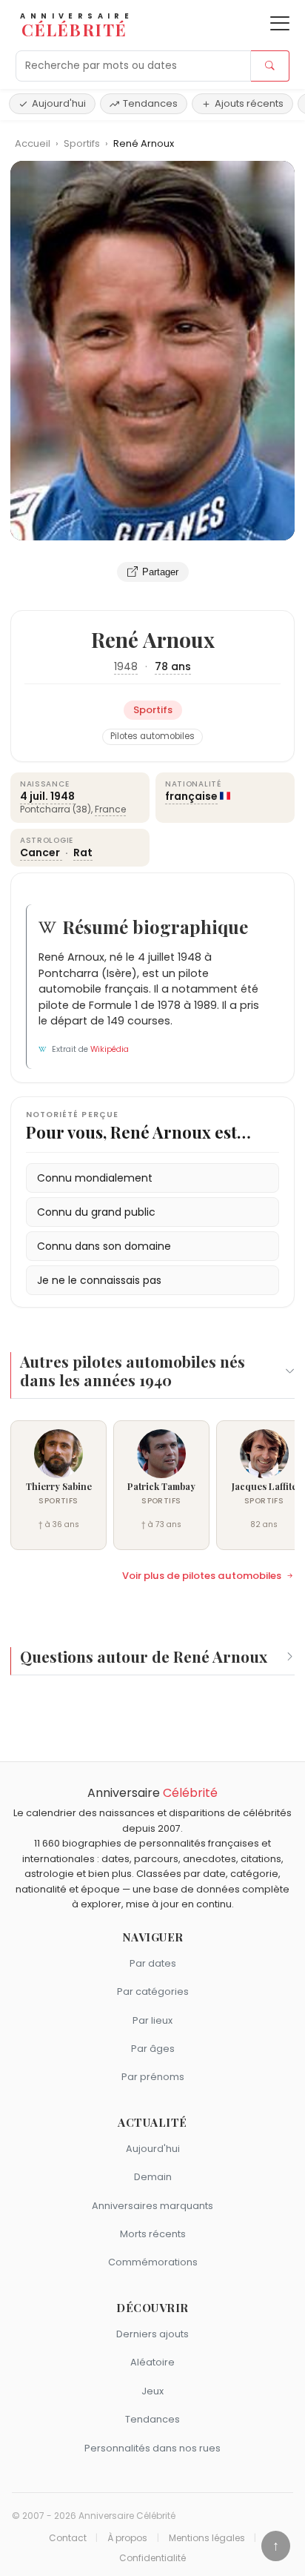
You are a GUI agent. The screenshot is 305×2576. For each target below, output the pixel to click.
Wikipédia (110, 1049)
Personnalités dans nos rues (152, 2448)
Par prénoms (153, 2077)
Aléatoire (152, 2362)
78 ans (173, 666)
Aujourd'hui (59, 103)
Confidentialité (152, 2558)
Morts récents (153, 2234)
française (191, 796)
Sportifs (83, 143)
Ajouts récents (249, 103)
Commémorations (153, 2262)
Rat (83, 852)
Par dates (153, 1963)
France (110, 809)
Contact (68, 2538)
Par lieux (152, 2020)
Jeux (152, 2391)
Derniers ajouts (152, 2334)
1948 (126, 666)
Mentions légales (207, 2538)
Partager (160, 572)
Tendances (150, 103)
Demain (153, 2177)
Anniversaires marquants (152, 2206)
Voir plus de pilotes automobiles (202, 1576)
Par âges (153, 2049)
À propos (127, 2538)
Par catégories (153, 1991)
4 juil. (34, 796)
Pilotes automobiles (152, 736)
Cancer (41, 852)
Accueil (33, 143)
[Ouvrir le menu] (280, 23)
